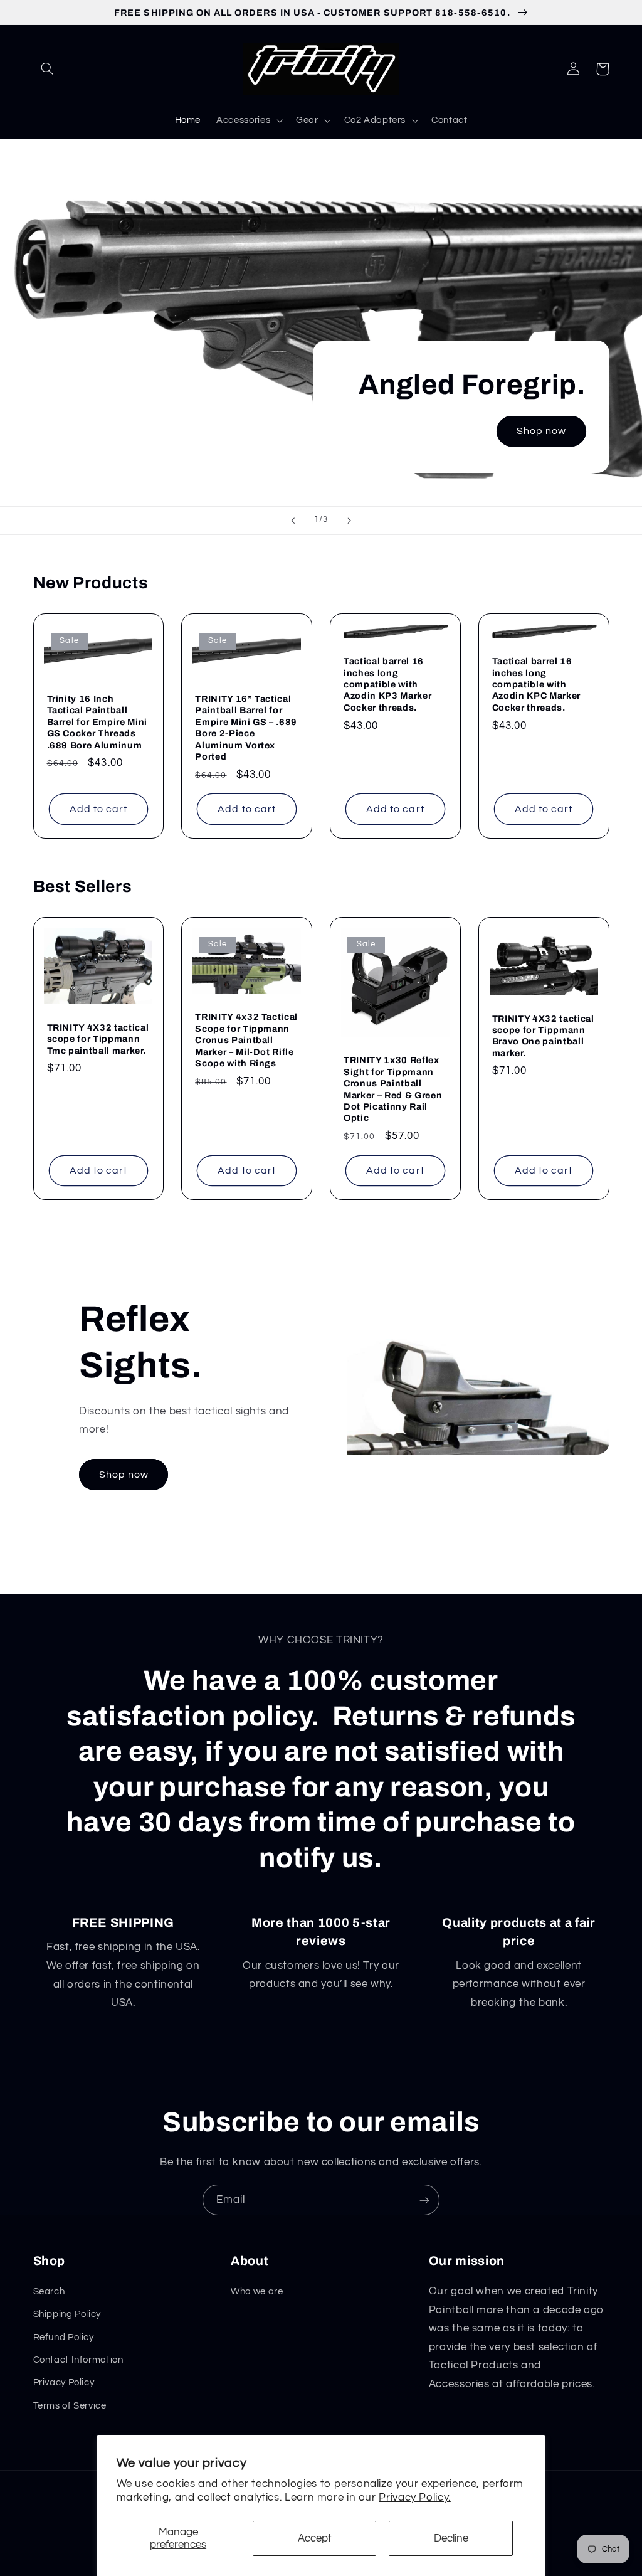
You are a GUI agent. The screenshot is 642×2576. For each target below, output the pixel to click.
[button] (48, 69)
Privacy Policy (64, 2383)
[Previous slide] (293, 521)
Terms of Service (70, 2406)
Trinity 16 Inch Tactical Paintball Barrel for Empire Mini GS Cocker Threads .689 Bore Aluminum (97, 722)
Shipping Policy (67, 2314)
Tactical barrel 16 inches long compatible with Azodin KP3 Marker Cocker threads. (387, 684)
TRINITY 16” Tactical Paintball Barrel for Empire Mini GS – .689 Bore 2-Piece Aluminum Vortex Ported (246, 728)
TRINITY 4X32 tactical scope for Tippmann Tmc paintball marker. (98, 1039)
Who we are (257, 2292)
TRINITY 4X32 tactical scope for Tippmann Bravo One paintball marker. (543, 1036)
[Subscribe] (424, 2200)
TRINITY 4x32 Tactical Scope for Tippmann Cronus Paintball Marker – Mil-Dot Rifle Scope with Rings (246, 1040)
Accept (315, 2538)
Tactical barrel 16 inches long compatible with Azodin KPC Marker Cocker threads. (536, 684)
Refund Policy (64, 2337)
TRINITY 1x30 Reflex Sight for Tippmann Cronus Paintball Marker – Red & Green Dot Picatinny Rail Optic (393, 1089)
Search (49, 2292)
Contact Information (78, 2360)
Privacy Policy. (414, 2498)
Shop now (541, 431)
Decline (451, 2538)
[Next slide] (349, 521)
